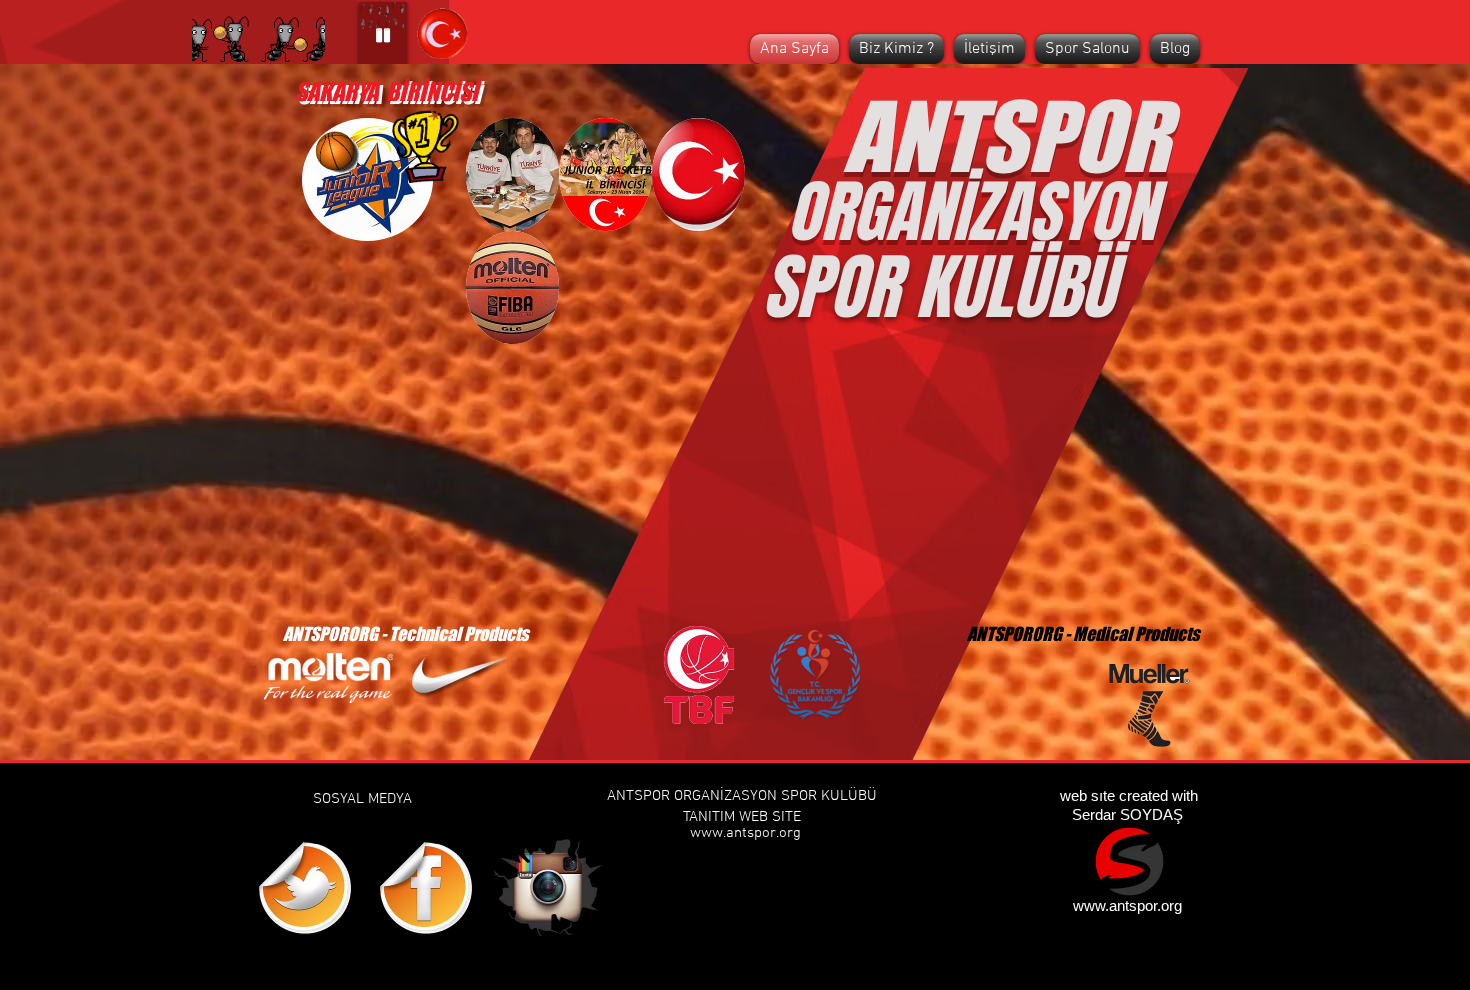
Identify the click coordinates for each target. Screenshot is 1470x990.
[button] (512, 174)
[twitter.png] (305, 888)
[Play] (383, 35)
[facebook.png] (426, 888)
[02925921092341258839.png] (1129, 861)
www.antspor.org (745, 833)
